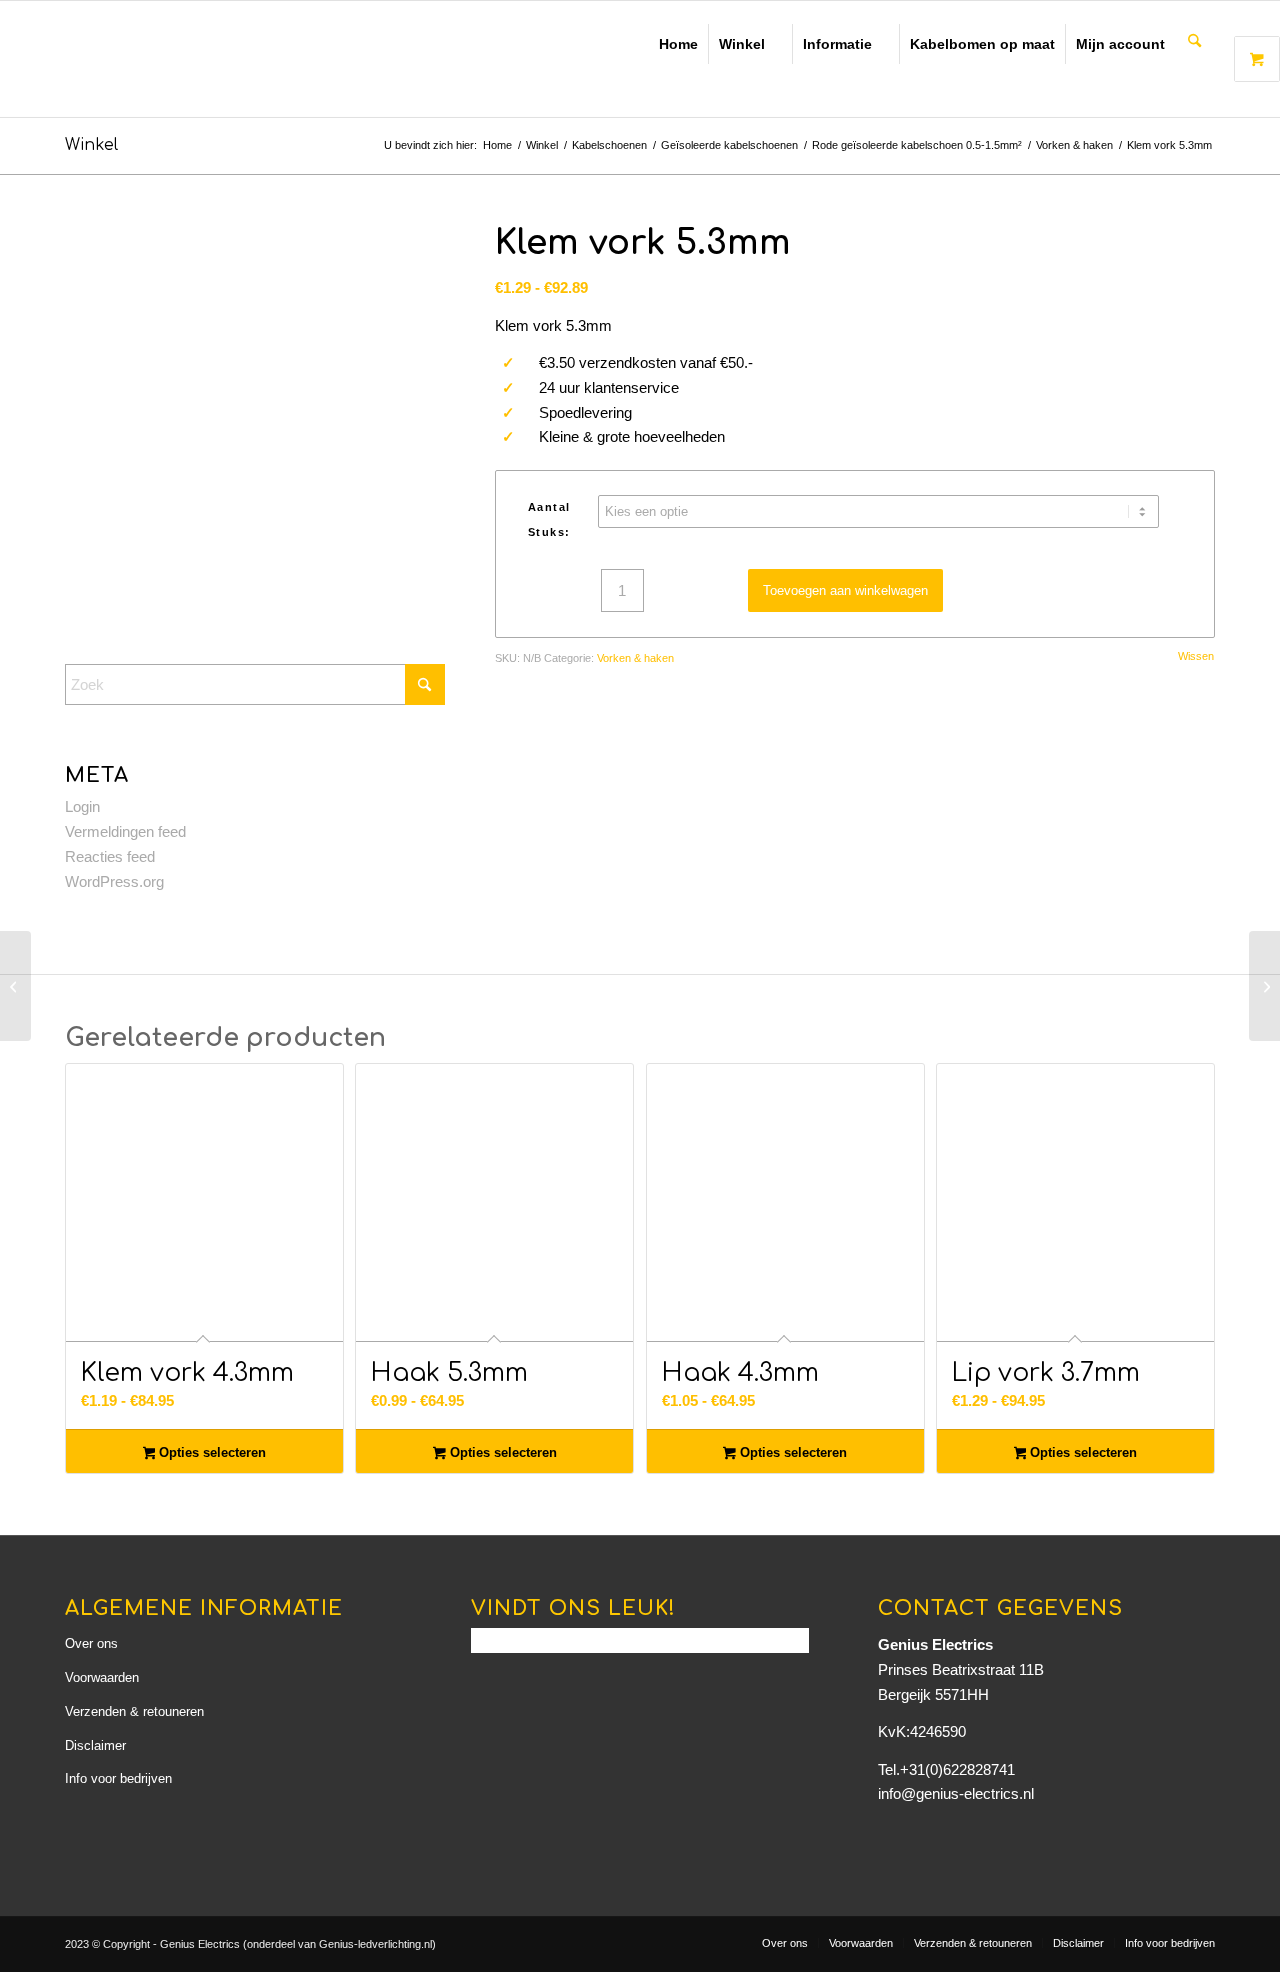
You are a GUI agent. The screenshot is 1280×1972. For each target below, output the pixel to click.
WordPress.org (114, 881)
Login (82, 806)
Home (678, 44)
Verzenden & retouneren (134, 1711)
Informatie (837, 44)
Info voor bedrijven (118, 1778)
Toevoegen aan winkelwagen (845, 590)
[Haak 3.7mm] (1264, 986)
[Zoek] (1194, 42)
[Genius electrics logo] (205, 59)
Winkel (742, 44)
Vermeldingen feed (125, 831)
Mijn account (1120, 44)
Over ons (91, 1643)
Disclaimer (95, 1745)
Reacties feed (110, 856)
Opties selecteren (210, 1452)
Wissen (1196, 656)
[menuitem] (1195, 42)
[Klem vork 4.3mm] (15, 986)
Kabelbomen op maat (982, 44)
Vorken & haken (635, 658)
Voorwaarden (102, 1677)
